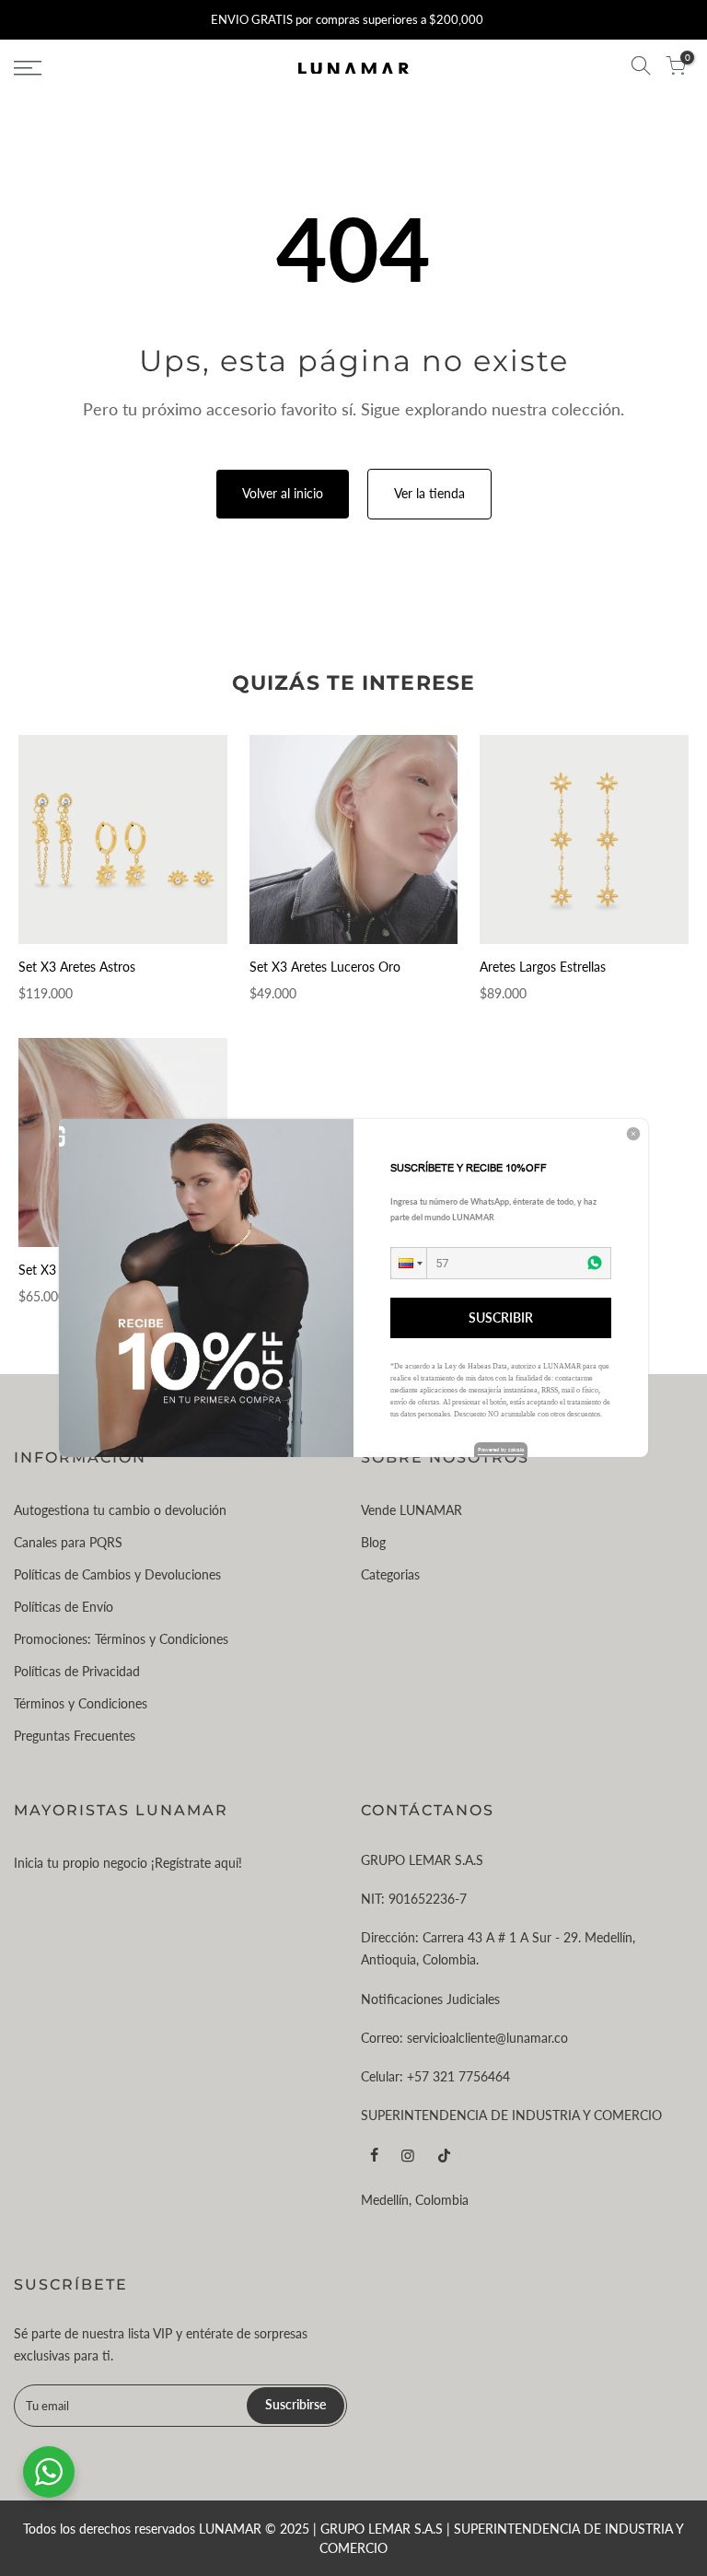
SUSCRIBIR (501, 1317)
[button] (409, 1263)
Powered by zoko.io (501, 1449)
